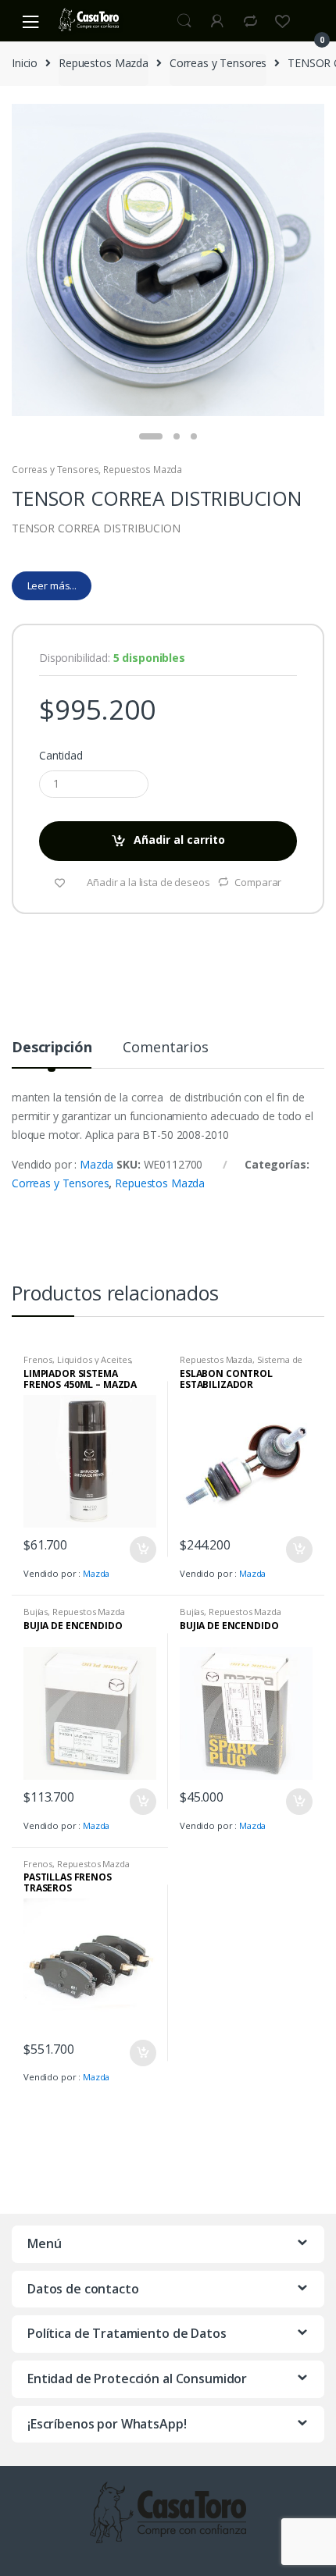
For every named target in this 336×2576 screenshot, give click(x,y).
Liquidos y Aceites (94, 1359)
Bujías (36, 1612)
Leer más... (52, 585)
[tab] (52, 1053)
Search (184, 21)
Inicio (25, 63)
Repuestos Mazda (104, 63)
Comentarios (165, 1048)
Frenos (38, 1359)
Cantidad (61, 756)
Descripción (52, 1048)
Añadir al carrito (179, 840)
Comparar (258, 882)
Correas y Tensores (218, 63)
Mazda (97, 1164)
